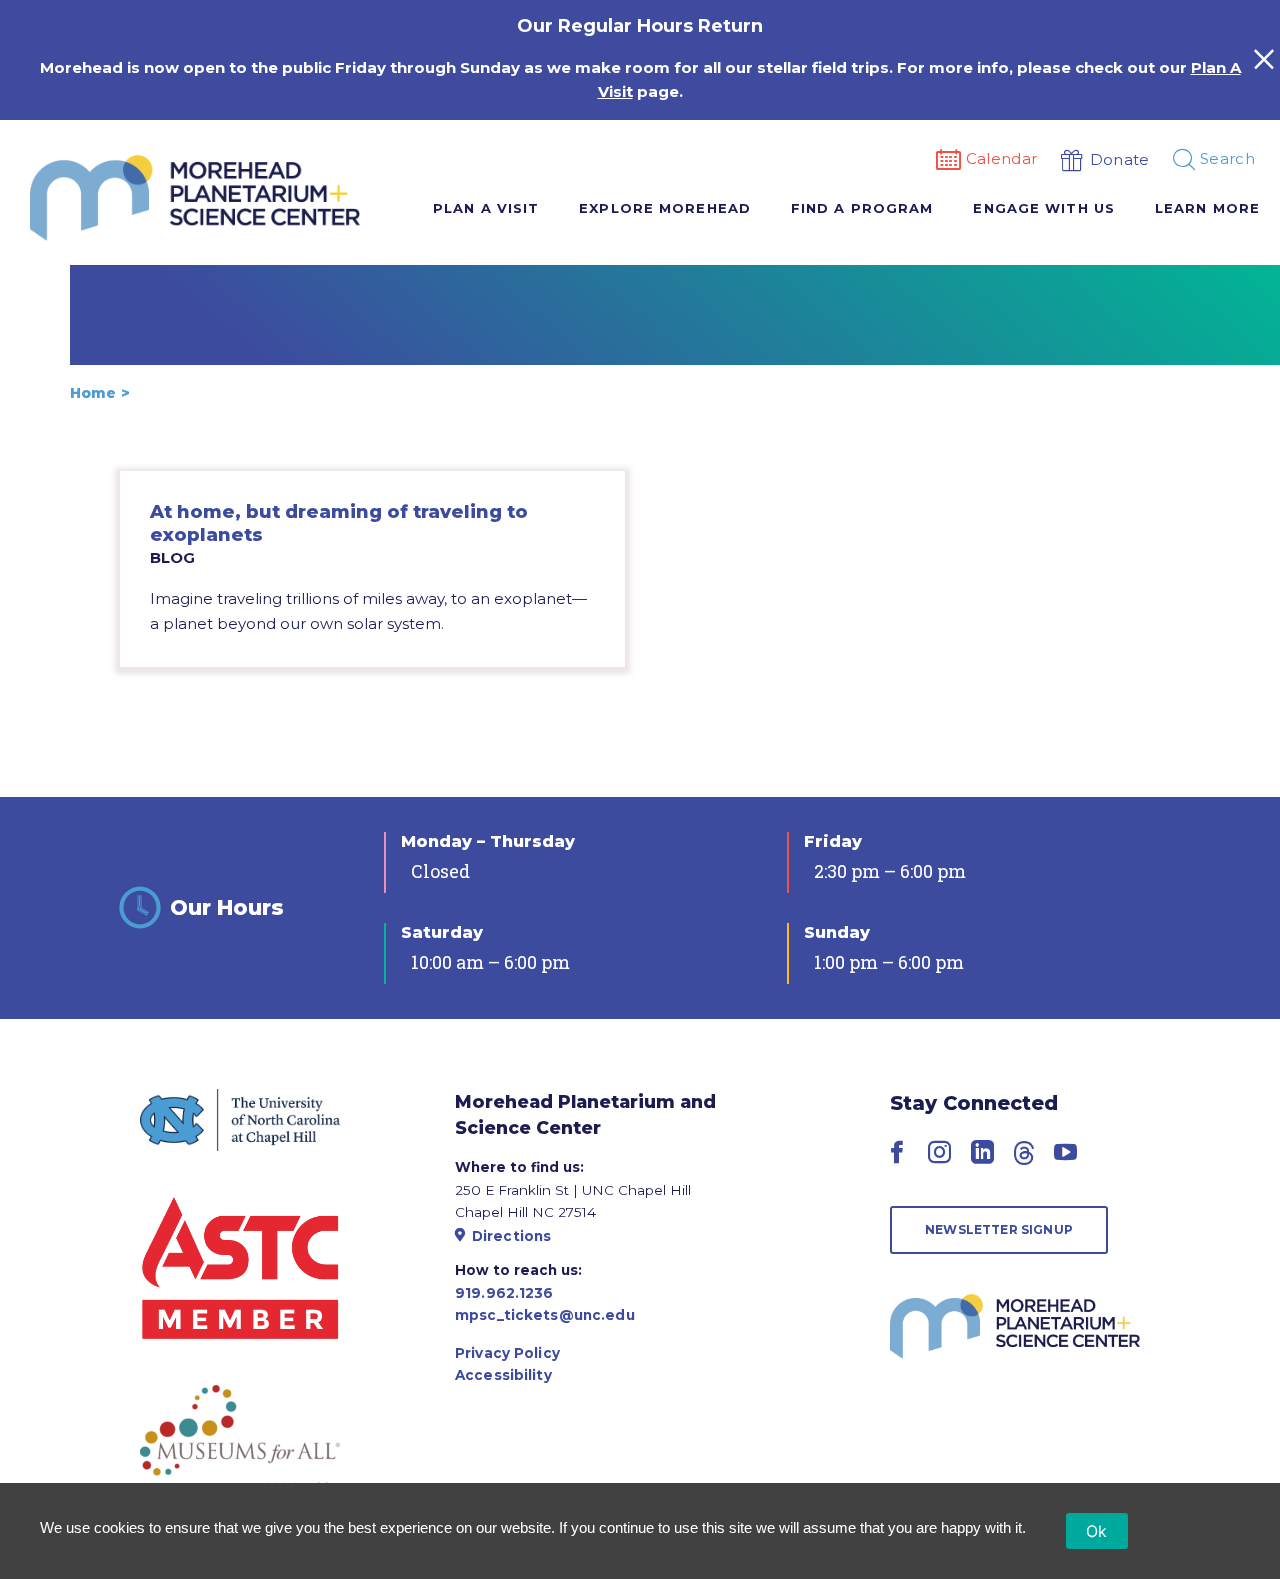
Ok (1097, 1531)
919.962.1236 (504, 1293)
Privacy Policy (507, 1353)
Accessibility (503, 1375)
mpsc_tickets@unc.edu (545, 1315)
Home (93, 393)
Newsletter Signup (999, 1229)
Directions (511, 1236)
